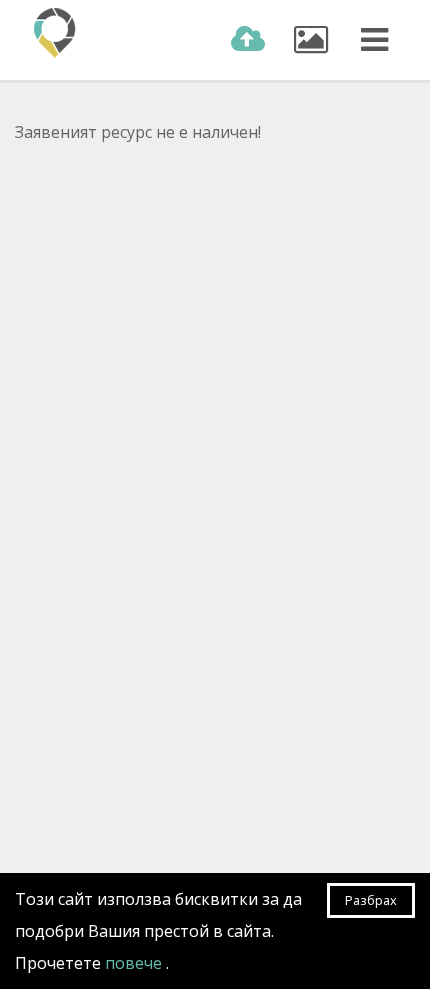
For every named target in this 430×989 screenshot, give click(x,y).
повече (135, 963)
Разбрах (371, 900)
